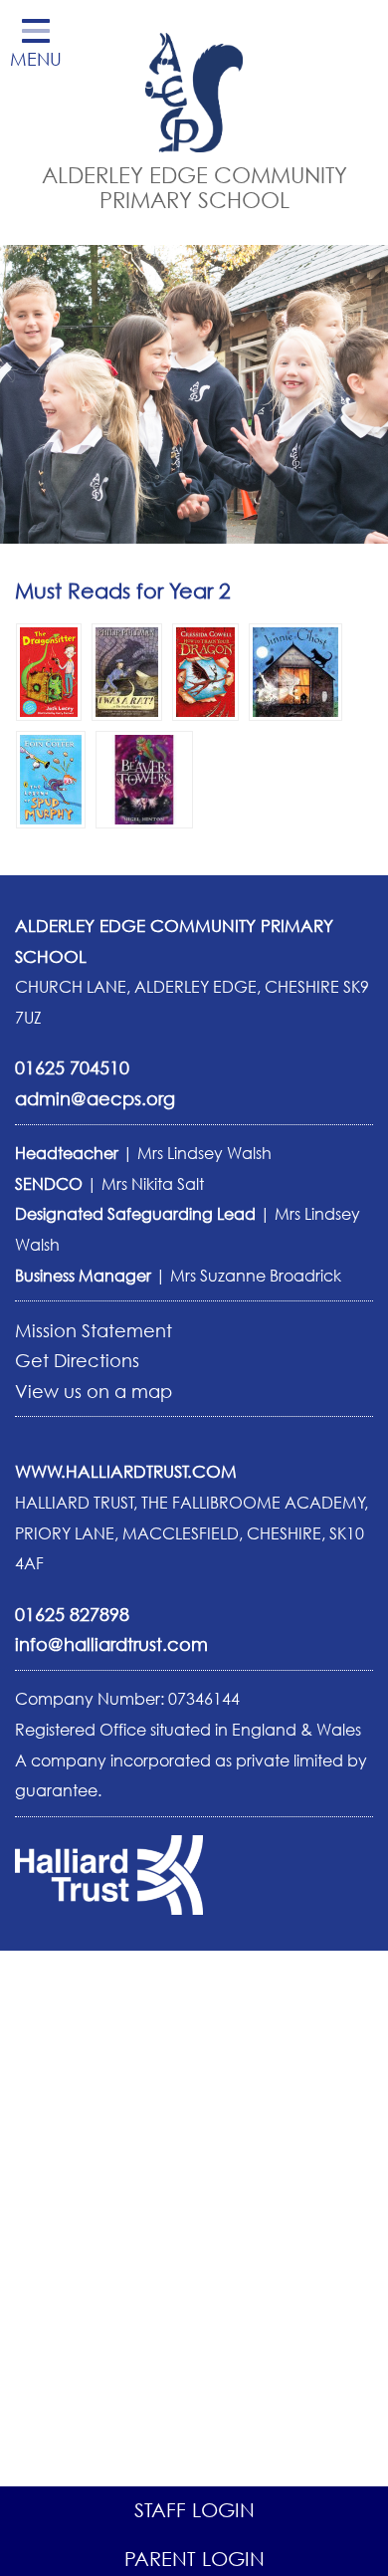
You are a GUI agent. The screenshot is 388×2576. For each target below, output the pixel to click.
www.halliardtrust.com (126, 1471)
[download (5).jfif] (295, 670)
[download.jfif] (51, 778)
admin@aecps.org (95, 1098)
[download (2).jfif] (144, 778)
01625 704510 (72, 1067)
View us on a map (94, 1391)
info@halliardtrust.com (111, 1644)
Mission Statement (94, 1330)
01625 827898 (72, 1614)
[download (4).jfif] (49, 670)
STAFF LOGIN (194, 2510)
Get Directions (77, 1360)
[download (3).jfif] (205, 670)
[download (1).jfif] (127, 670)
